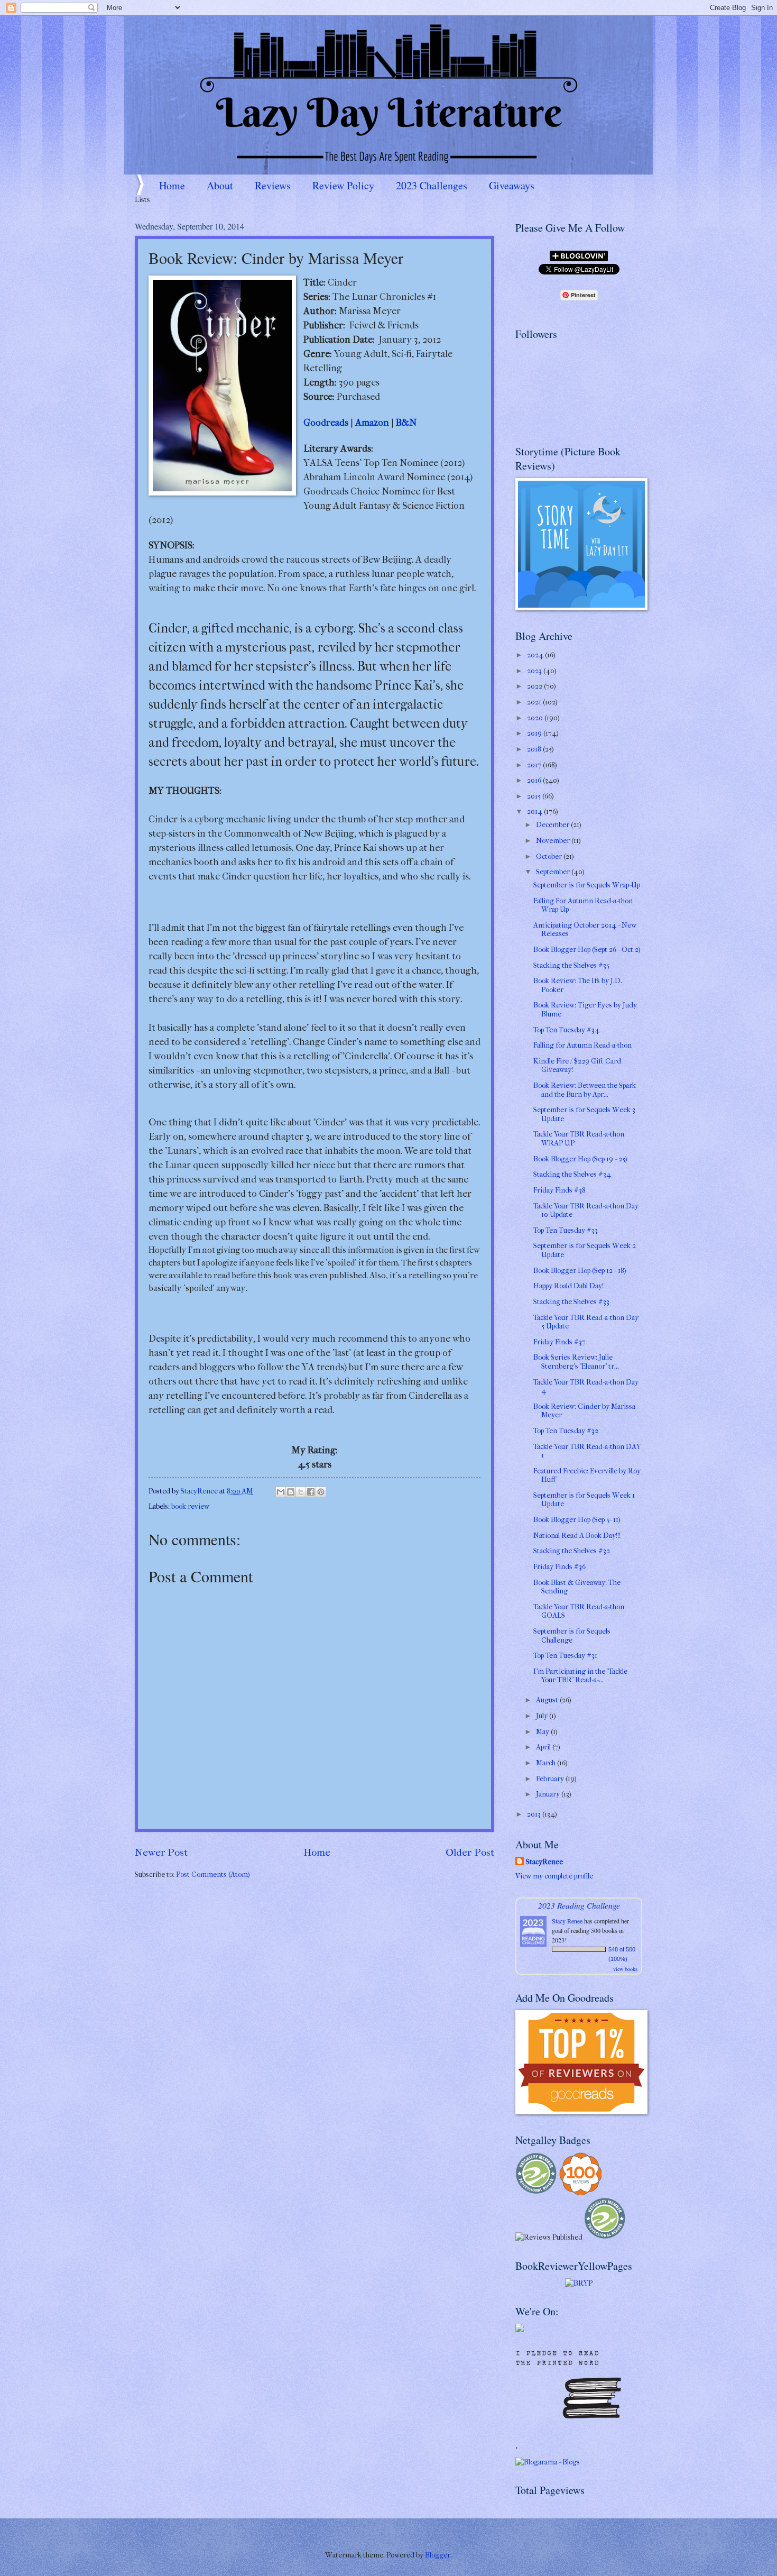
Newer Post (161, 1852)
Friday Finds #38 (559, 1190)
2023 (535, 671)
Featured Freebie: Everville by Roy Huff (587, 1475)
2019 (535, 733)
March (547, 1763)
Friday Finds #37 (559, 1342)
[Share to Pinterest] (321, 1492)
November (554, 841)
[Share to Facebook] (311, 1492)
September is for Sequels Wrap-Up (587, 885)
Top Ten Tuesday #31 (565, 1656)
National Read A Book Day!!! (577, 1535)
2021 (535, 702)
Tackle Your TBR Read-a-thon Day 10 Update (586, 1211)
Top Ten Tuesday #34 (566, 1030)
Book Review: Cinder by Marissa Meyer (584, 1411)
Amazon (372, 423)
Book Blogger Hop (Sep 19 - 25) (580, 1159)
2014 (535, 812)
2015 (535, 796)
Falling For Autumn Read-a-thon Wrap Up (583, 905)
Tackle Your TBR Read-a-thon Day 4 (586, 1387)
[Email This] (281, 1492)
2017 (535, 765)
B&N (406, 423)
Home (172, 185)
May (543, 1732)
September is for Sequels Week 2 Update (585, 1250)
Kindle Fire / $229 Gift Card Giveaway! (577, 1066)
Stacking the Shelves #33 (571, 1302)
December (553, 825)
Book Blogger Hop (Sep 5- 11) (577, 1520)
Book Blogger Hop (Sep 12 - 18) (580, 1271)
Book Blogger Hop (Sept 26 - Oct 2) (587, 950)
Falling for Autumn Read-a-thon (582, 1045)
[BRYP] (579, 2283)
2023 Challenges (432, 185)
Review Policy (343, 185)
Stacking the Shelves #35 (571, 965)
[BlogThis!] (291, 1492)
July (543, 1716)
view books (625, 1969)
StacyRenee (544, 1862)
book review (190, 1506)
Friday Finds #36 (559, 1567)
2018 (535, 749)
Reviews (273, 185)
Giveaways (512, 185)
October (550, 856)
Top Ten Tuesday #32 (566, 1431)
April (544, 1747)
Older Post (470, 1852)
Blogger (438, 2555)
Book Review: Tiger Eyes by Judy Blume (585, 1010)
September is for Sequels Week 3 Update (584, 1114)
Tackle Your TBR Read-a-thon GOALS (579, 1611)
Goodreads (326, 423)
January (549, 1794)
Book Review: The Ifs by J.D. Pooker (578, 985)
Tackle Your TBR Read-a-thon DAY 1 (587, 1451)
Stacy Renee (567, 1921)
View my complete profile (554, 1876)
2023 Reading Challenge (579, 1905)
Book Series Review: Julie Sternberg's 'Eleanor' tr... (576, 1362)
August (548, 1700)
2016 (535, 780)
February (551, 1779)
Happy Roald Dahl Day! (568, 1286)
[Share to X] (301, 1492)
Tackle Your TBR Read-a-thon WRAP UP (579, 1139)
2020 (536, 718)
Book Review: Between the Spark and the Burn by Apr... (585, 1090)
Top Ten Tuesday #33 (566, 1230)
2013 (535, 1814)
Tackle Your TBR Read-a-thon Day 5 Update (586, 1322)
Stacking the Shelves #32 (572, 1551)
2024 (536, 655)
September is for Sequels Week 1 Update (584, 1500)
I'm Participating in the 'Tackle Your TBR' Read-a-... (580, 1676)
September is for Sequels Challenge (572, 1636)
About (220, 185)
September (554, 872)
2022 (535, 686)
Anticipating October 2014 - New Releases (585, 930)
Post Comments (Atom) (213, 1874)
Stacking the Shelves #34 (572, 1174)
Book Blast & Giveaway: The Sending (577, 1587)
